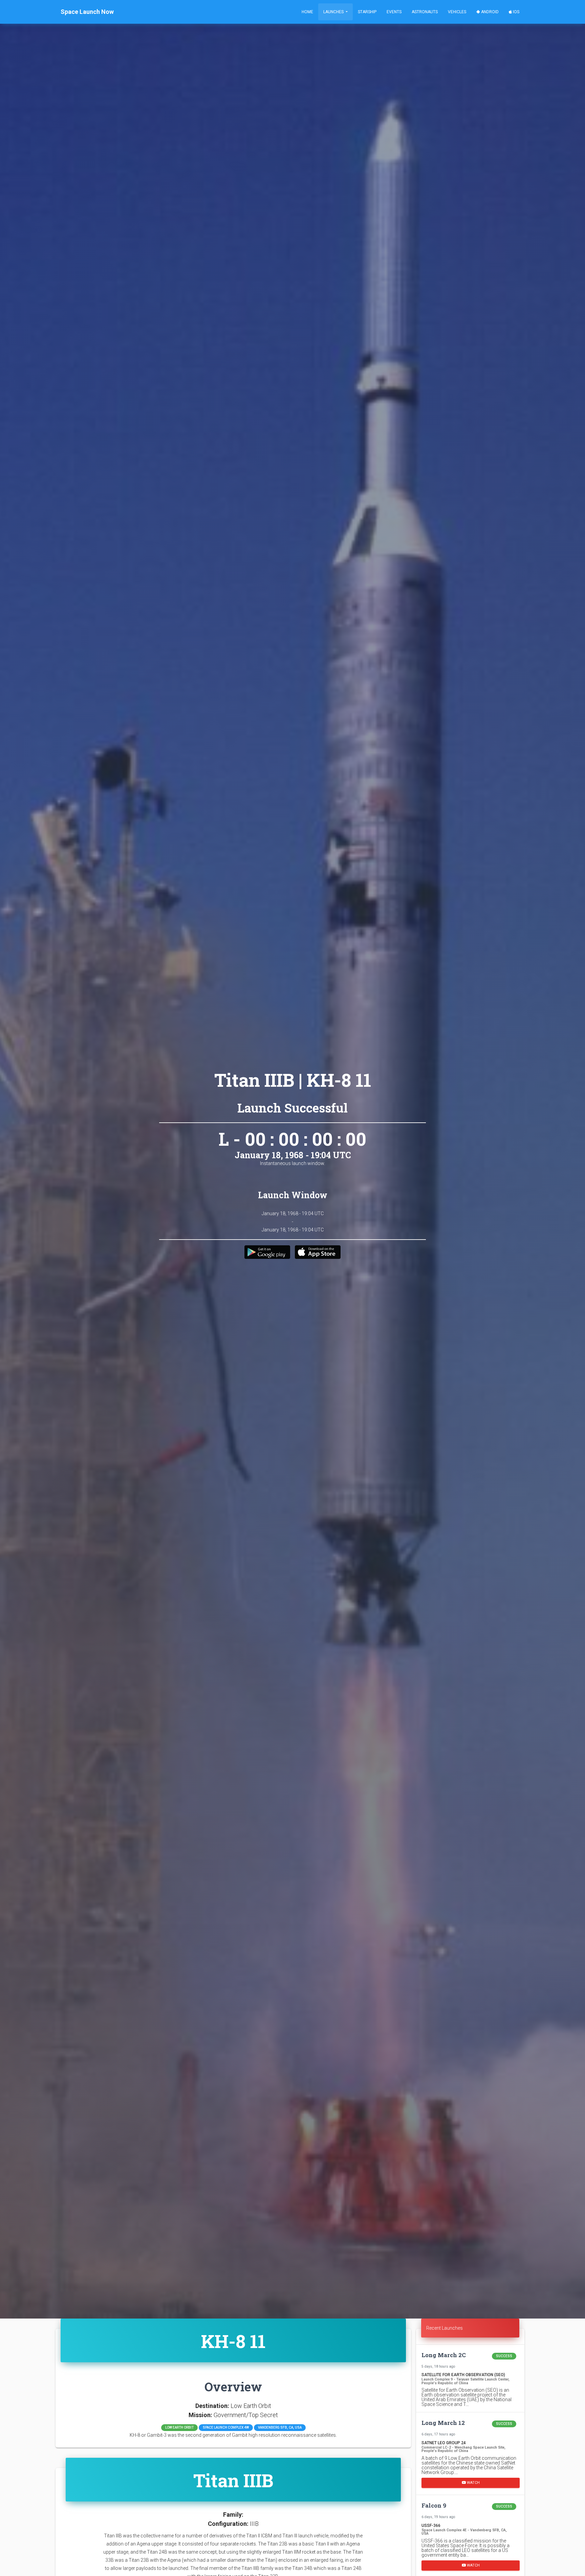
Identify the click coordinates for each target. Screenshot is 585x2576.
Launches (334, 12)
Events (394, 12)
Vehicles (457, 12)
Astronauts (425, 12)
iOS (516, 12)
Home (307, 12)
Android (489, 12)
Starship (367, 12)
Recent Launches (445, 2328)
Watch (473, 2482)
